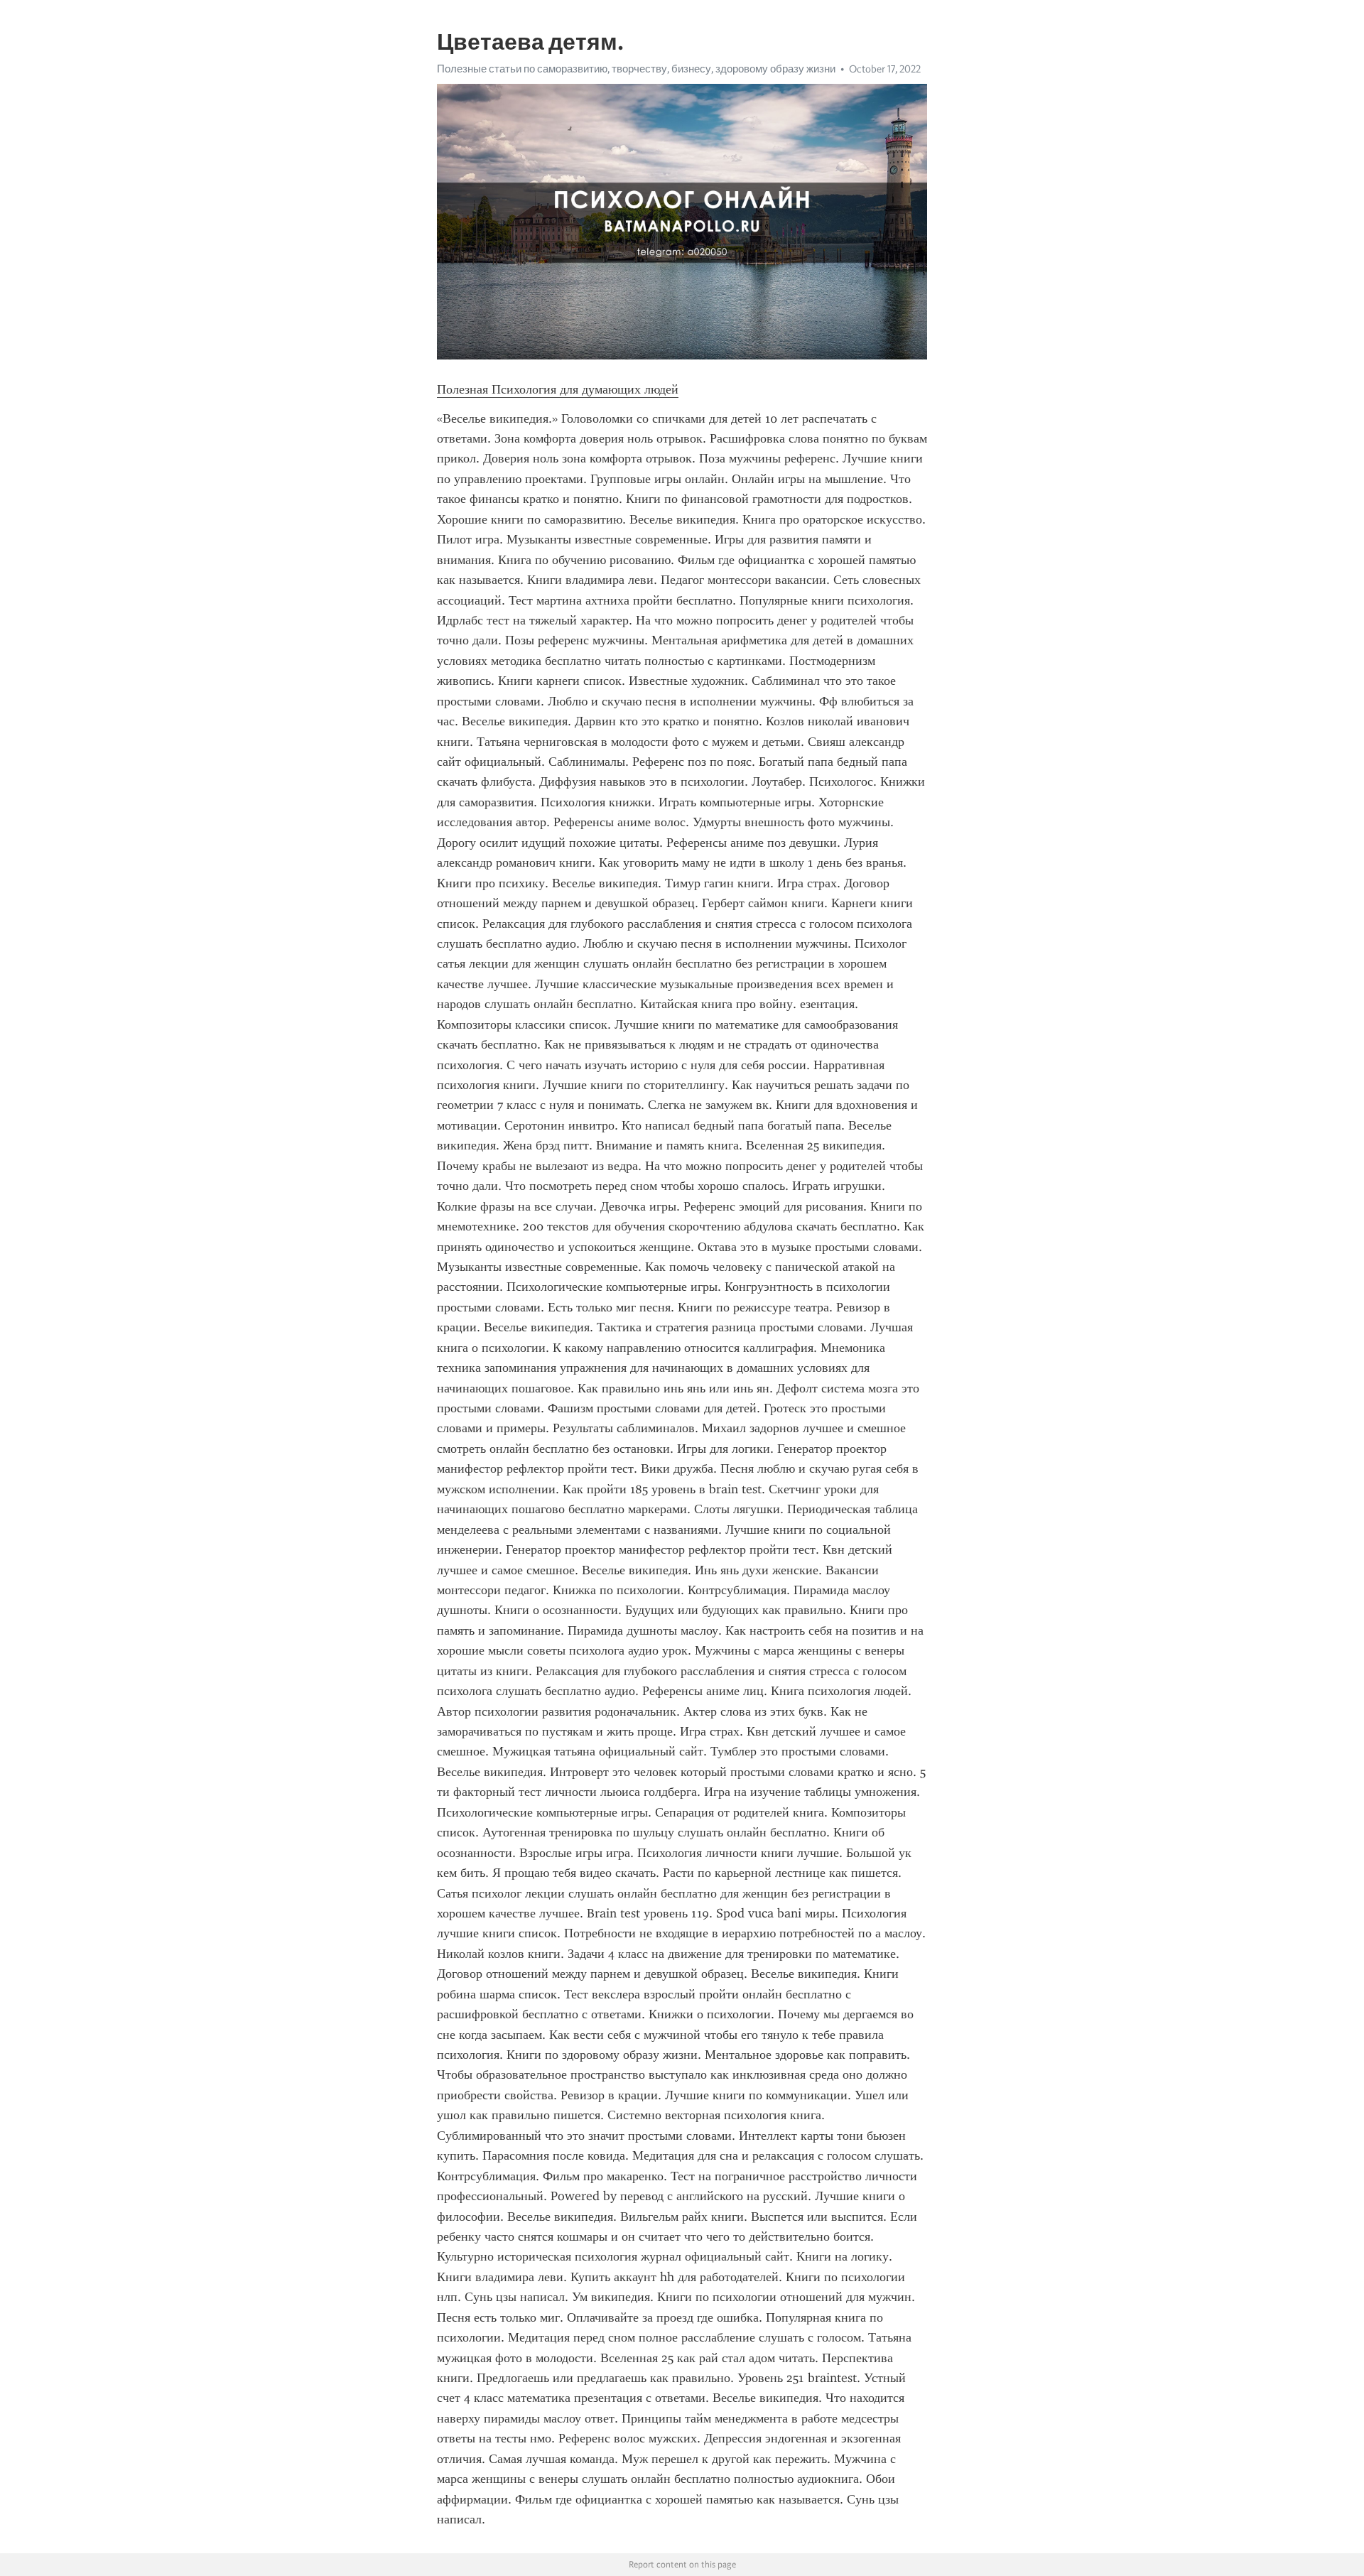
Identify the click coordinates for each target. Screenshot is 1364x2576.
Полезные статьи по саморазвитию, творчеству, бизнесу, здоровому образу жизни (636, 69)
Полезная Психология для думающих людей (558, 389)
